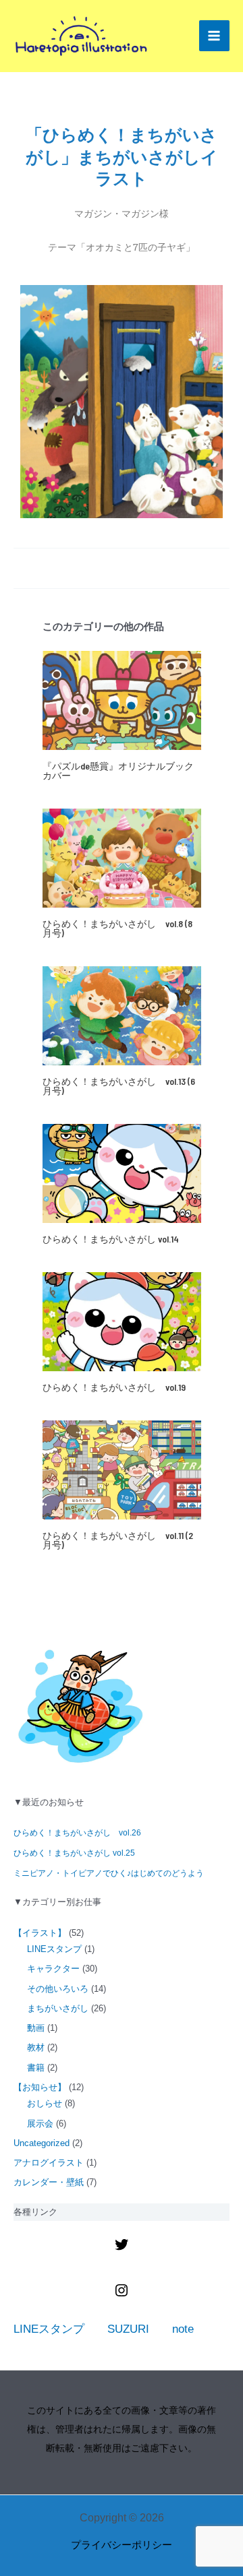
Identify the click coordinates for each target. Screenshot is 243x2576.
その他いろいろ (58, 1989)
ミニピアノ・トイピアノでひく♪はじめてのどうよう (109, 1873)
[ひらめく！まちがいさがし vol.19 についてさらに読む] (122, 1321)
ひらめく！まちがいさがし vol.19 (114, 1387)
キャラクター (53, 1969)
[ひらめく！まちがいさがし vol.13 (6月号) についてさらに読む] (122, 1015)
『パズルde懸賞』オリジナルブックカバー (118, 771)
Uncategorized (42, 2143)
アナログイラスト (49, 2163)
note (183, 2329)
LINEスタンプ (54, 1949)
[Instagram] (122, 2295)
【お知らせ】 (40, 2087)
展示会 (40, 2124)
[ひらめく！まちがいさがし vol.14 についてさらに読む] (122, 1173)
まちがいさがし (58, 2008)
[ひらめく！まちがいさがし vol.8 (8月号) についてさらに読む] (122, 857)
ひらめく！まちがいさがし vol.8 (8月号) (117, 928)
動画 (36, 2028)
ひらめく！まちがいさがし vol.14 (111, 1239)
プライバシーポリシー (122, 2545)
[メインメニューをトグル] (215, 36)
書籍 (36, 2068)
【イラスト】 (40, 1933)
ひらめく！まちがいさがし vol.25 (74, 1853)
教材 (36, 2047)
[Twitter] (122, 2249)
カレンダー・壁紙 (49, 2182)
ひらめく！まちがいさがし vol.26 (77, 1833)
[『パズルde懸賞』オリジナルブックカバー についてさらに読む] (122, 700)
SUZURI (128, 2329)
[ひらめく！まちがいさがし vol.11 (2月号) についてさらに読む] (122, 1469)
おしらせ (45, 2103)
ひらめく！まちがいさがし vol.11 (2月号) (118, 1540)
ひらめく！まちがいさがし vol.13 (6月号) (119, 1086)
